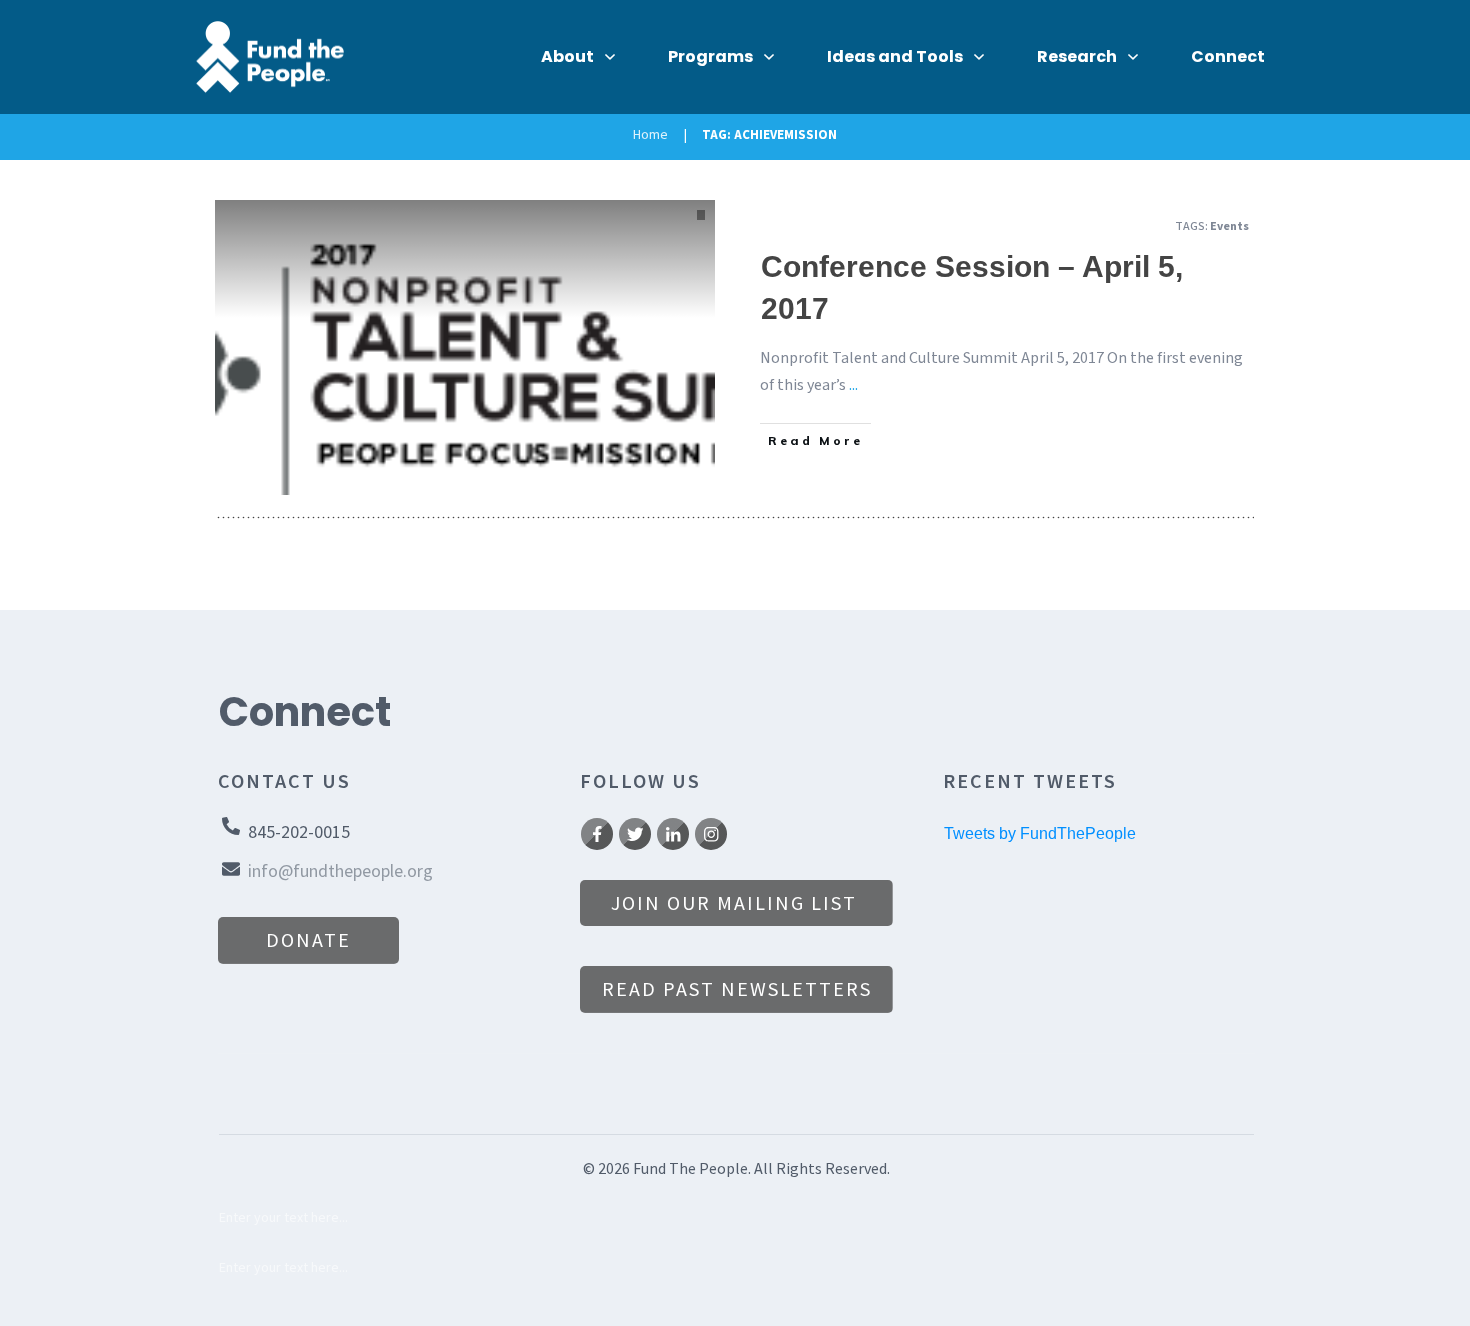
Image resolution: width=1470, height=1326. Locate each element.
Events (1229, 226)
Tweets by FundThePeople (1040, 833)
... (853, 385)
